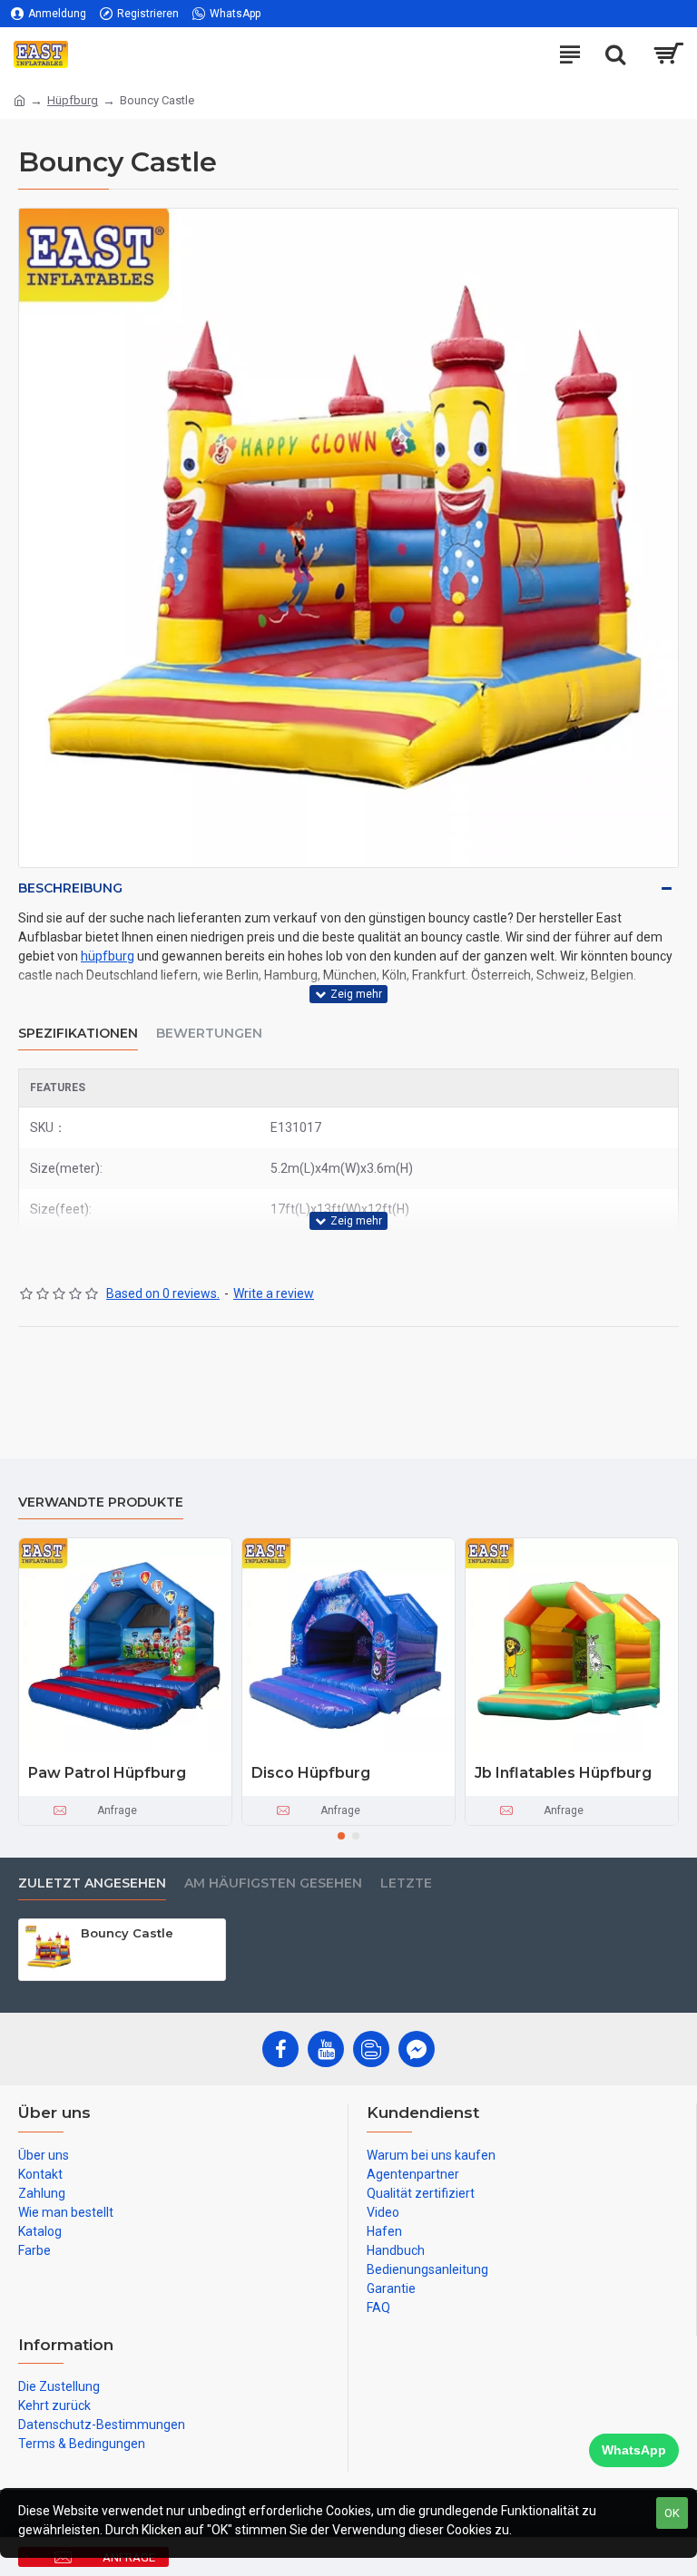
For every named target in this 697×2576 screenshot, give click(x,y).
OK (672, 2513)
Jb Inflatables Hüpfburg (563, 1773)
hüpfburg (108, 956)
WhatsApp (634, 2450)
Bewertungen (209, 1034)
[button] (341, 1836)
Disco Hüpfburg (311, 1773)
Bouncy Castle (127, 1933)
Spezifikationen (78, 1034)
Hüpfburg (73, 100)
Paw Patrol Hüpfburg (107, 1773)
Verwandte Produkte (101, 1503)
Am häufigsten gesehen (273, 1883)
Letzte (406, 1883)
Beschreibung (70, 888)
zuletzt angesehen (92, 1883)
